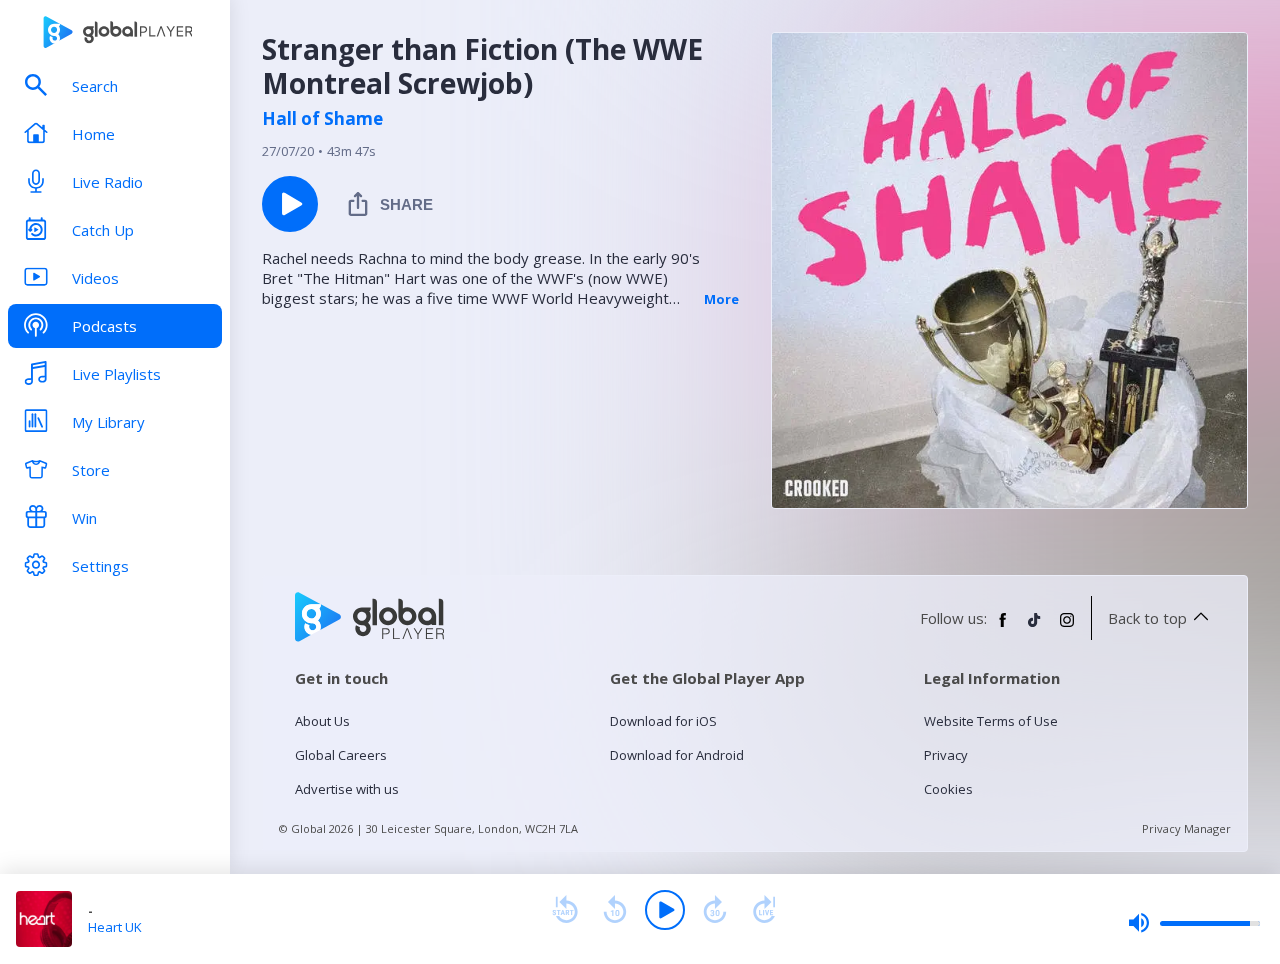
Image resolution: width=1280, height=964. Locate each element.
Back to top (1147, 618)
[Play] (665, 910)
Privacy (946, 755)
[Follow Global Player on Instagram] (1067, 628)
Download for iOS (663, 721)
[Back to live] (765, 910)
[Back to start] (565, 910)
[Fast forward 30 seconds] (715, 910)
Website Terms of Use (991, 721)
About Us (322, 721)
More (721, 299)
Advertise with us (347, 789)
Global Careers (341, 755)
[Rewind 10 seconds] (615, 910)
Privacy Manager (1186, 828)
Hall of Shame (322, 119)
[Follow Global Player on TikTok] (1035, 628)
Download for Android (677, 755)
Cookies (948, 789)
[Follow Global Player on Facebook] (1003, 628)
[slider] (1194, 923)
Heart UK (115, 927)
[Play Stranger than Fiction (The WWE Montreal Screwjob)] (290, 204)
